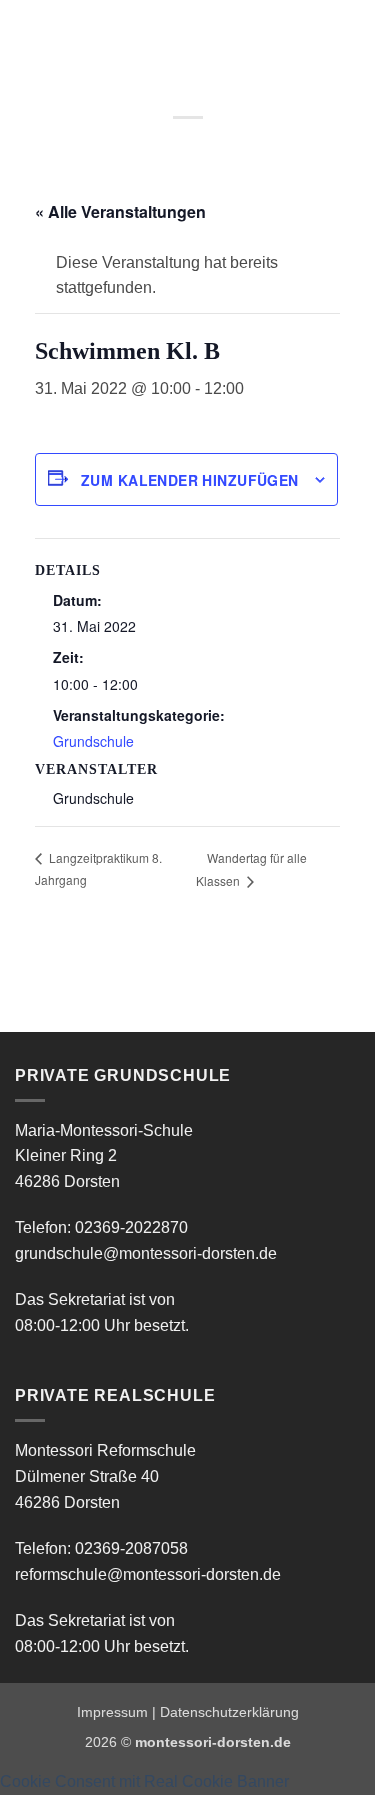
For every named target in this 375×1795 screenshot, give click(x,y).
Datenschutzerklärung (229, 1712)
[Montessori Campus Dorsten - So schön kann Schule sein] (161, 35)
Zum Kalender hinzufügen (190, 480)
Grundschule (93, 741)
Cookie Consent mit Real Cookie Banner (144, 1781)
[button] (27, 34)
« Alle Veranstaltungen (120, 211)
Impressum (112, 1712)
